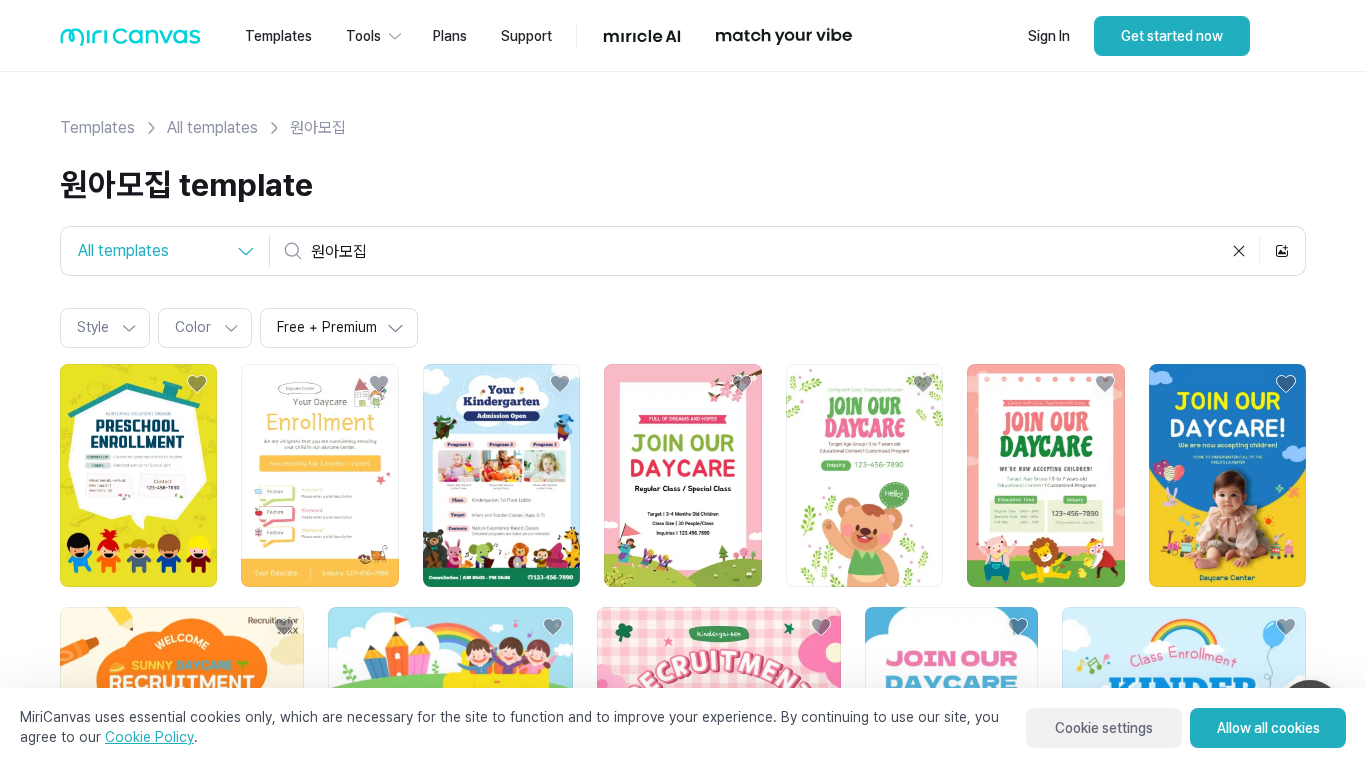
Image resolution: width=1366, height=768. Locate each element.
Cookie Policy (149, 737)
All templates (212, 127)
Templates (97, 127)
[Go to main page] (130, 41)
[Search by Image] (1282, 251)
